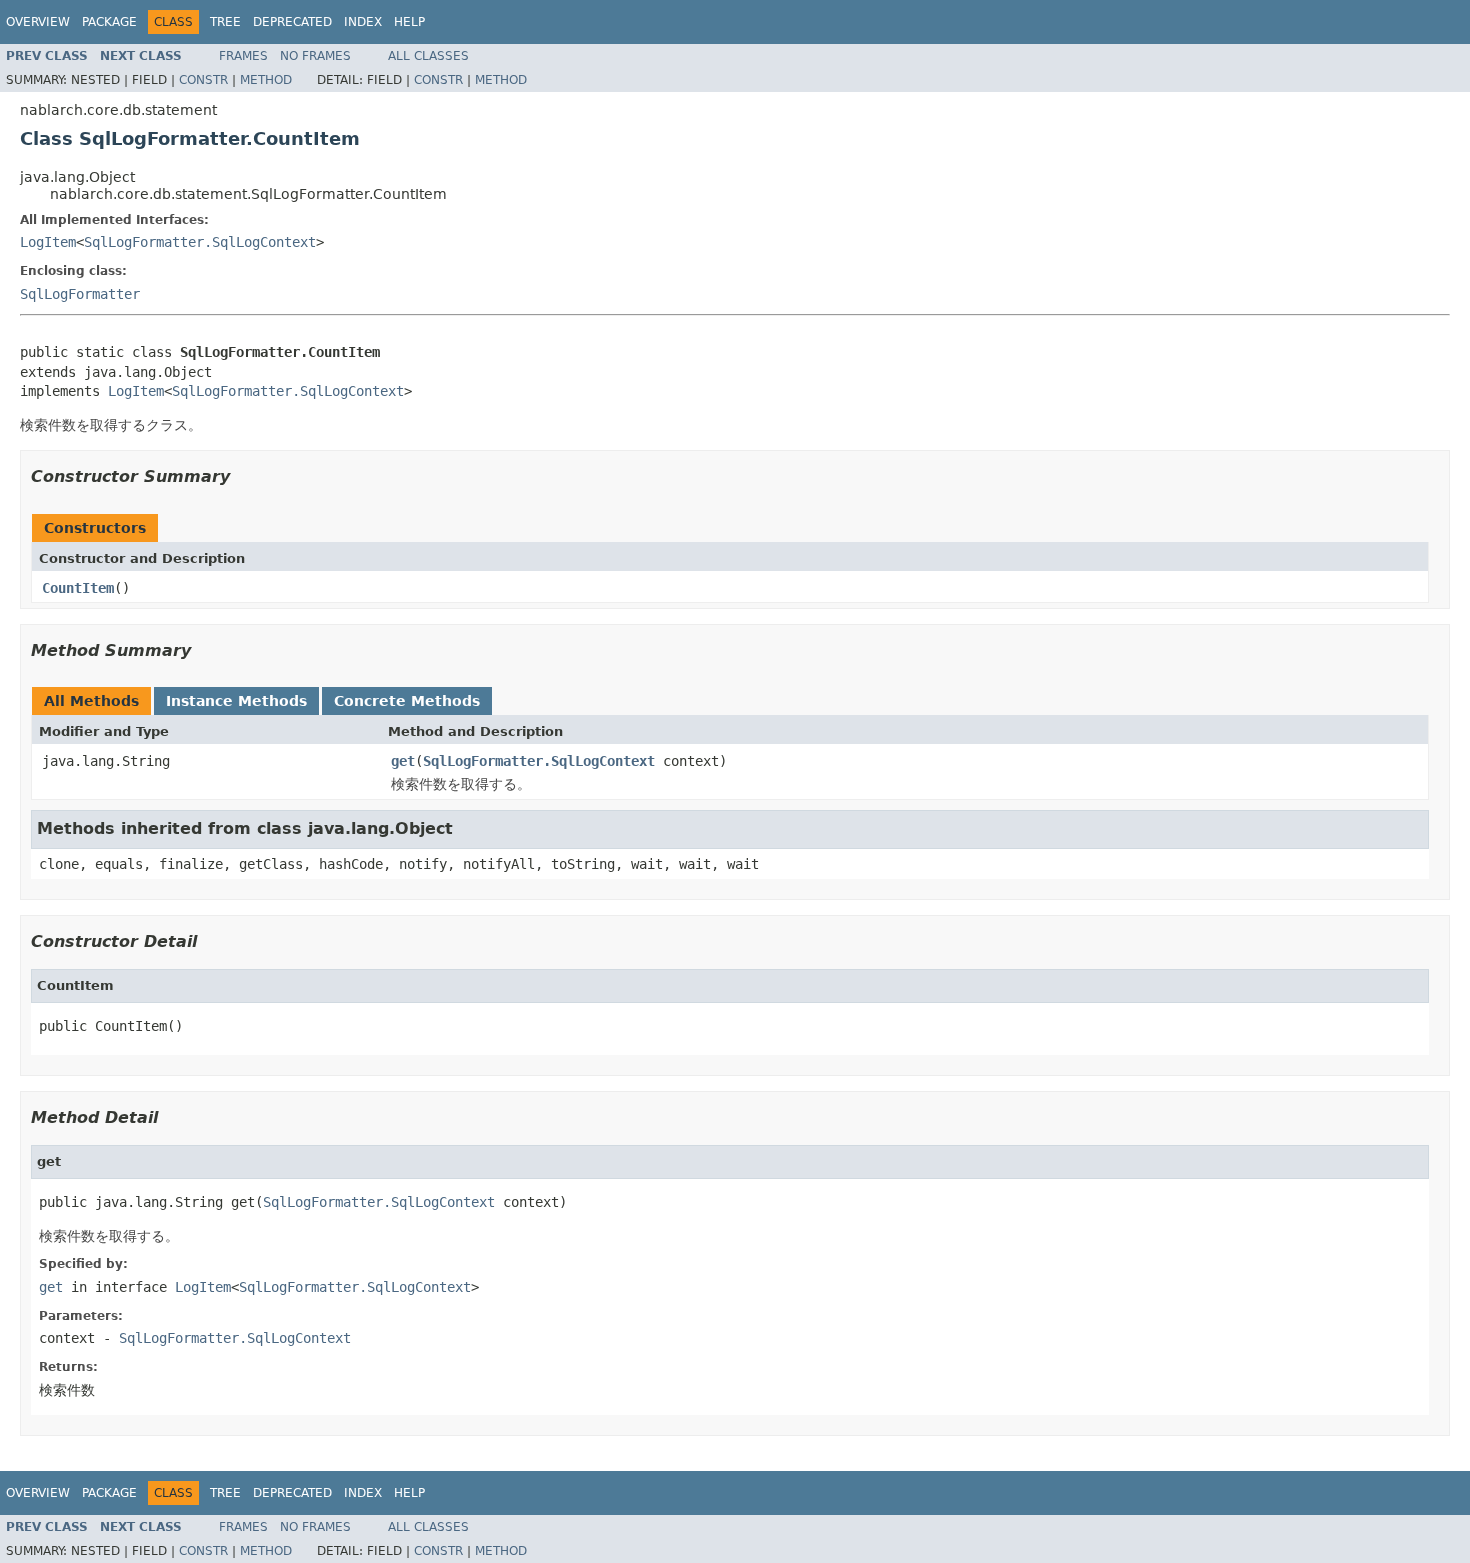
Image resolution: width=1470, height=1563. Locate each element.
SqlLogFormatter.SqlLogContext (200, 242)
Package (109, 22)
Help (409, 22)
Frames (243, 56)
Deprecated (292, 22)
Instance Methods (236, 701)
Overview (38, 22)
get (403, 761)
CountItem (78, 588)
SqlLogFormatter (80, 294)
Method (266, 80)
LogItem (48, 242)
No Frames (315, 56)
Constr (203, 80)
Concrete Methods (407, 701)
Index (363, 22)
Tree (225, 22)
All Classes (428, 56)
